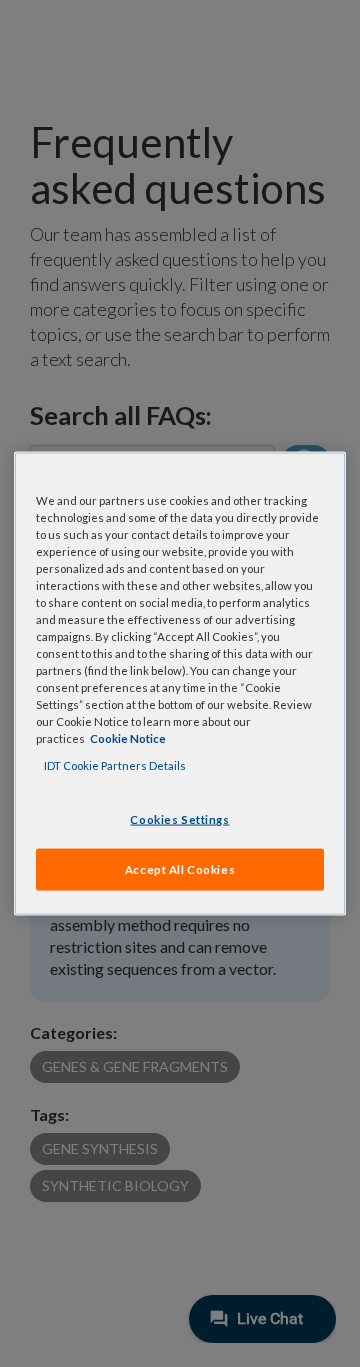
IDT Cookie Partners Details (115, 765)
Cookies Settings (179, 818)
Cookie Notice (128, 738)
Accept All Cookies (180, 869)
